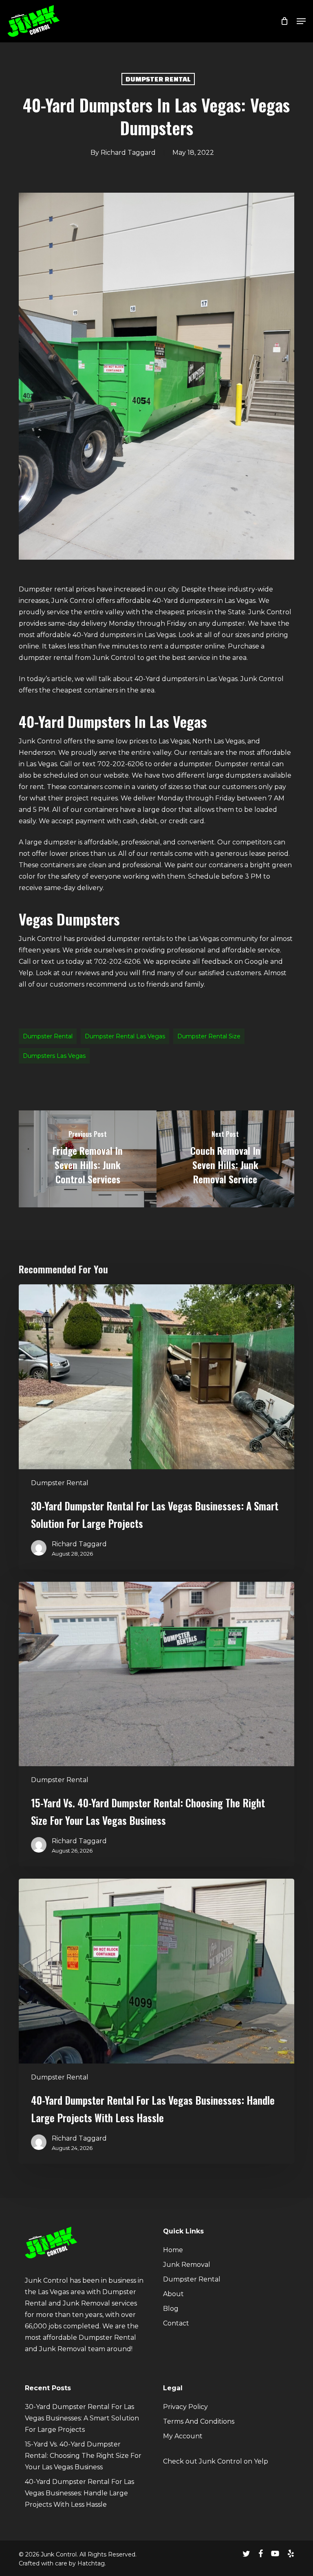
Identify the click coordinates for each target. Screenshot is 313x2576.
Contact (176, 2323)
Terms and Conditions (199, 2421)
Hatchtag (91, 2563)
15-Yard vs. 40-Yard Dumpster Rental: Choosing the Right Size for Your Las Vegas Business (83, 2456)
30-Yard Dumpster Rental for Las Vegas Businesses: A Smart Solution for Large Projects (82, 2418)
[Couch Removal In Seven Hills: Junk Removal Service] (225, 1159)
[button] (301, 21)
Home (173, 2250)
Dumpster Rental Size (209, 1036)
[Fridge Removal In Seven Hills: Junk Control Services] (88, 1159)
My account (183, 2436)
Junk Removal (187, 2265)
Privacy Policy (185, 2407)
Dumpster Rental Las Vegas (125, 1036)
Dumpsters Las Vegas (54, 1056)
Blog (171, 2309)
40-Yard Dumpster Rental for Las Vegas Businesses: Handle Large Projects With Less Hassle (79, 2493)
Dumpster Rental (158, 79)
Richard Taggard (128, 153)
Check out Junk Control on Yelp (216, 2461)
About (173, 2294)
